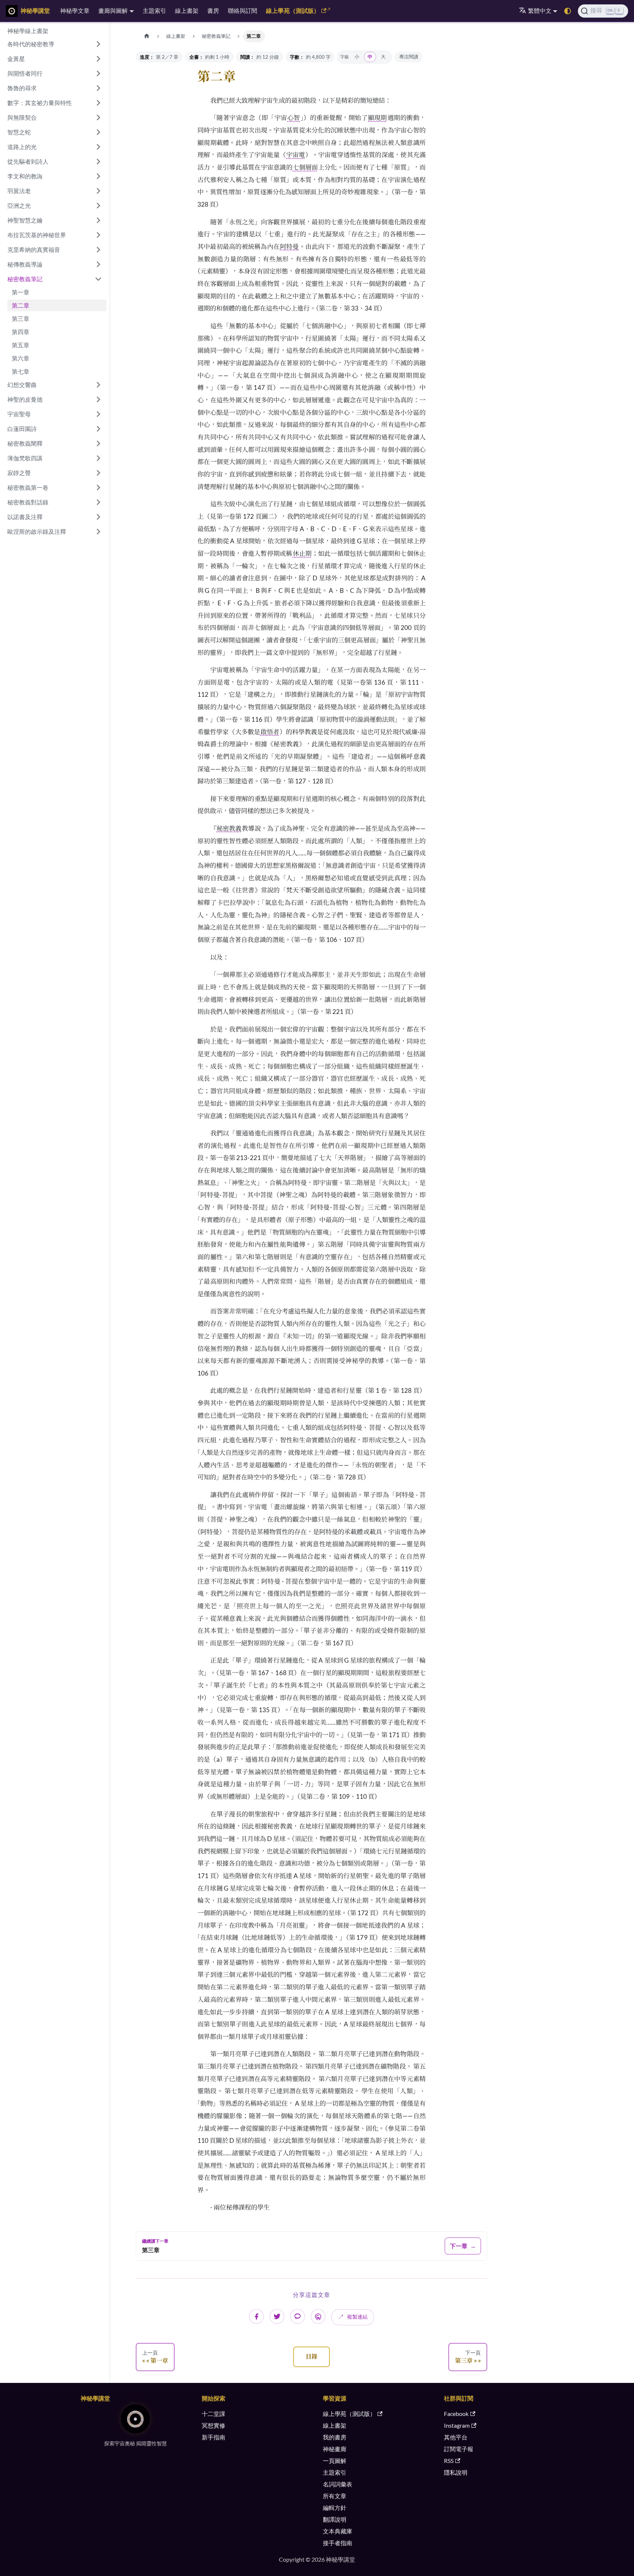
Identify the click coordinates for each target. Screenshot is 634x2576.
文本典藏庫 (338, 2531)
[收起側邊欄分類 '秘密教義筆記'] (98, 279)
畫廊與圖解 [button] (113, 10)
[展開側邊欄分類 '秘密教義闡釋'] (98, 443)
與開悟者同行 (25, 73)
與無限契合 (22, 117)
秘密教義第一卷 (28, 487)
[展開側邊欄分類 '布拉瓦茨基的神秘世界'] (98, 235)
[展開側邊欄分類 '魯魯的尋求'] (98, 88)
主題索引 (154, 10)
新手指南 (214, 2437)
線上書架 (187, 10)
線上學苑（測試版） (293, 10)
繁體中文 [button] (540, 10)
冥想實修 (214, 2425)
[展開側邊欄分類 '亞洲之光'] (98, 206)
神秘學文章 (75, 10)
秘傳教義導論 (25, 264)
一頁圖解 (335, 2461)
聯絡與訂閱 (243, 10)
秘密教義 (229, 828)
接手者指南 (338, 2543)
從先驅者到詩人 (28, 161)
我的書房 (335, 2437)
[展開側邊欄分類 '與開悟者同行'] (98, 73)
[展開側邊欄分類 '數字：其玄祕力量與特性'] (98, 103)
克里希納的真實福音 (34, 249)
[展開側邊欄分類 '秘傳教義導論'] (98, 264)
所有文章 (335, 2496)
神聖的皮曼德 (25, 399)
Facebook (456, 2414)
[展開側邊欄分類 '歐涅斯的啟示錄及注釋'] (98, 532)
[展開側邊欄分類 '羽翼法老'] (98, 191)
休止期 (302, 553)
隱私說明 (456, 2472)
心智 (294, 118)
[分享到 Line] (298, 2316)
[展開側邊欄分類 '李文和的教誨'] (98, 176)
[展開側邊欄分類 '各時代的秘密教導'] (98, 44)
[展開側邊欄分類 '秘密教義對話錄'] (98, 502)
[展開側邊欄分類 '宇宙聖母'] (98, 414)
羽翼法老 (19, 191)
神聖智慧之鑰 (25, 220)
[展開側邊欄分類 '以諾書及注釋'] (98, 517)
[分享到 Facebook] (256, 2316)
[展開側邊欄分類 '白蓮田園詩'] (98, 429)
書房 (213, 10)
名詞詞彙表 (338, 2484)
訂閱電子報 (459, 2449)
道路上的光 (22, 147)
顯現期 (377, 118)
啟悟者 (270, 732)
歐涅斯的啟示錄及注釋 (37, 531)
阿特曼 (289, 247)
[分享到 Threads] (318, 2316)
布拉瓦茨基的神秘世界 (37, 235)
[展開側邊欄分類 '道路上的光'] (98, 147)
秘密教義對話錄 (28, 502)
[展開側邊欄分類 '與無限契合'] (98, 117)
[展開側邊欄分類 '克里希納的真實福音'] (98, 250)
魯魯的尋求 (22, 88)
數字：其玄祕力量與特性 (40, 103)
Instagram (457, 2425)
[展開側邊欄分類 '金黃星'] (98, 59)
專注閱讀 (409, 57)
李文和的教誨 (25, 176)
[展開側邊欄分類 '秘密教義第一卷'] (98, 488)
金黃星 (16, 59)
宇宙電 (296, 155)
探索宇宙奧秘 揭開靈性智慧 (136, 2443)
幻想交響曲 (22, 385)
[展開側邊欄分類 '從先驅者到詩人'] (98, 162)
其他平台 (456, 2437)
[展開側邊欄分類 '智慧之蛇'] (98, 132)
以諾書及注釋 (25, 517)
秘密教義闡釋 (25, 443)
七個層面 (305, 167)
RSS (449, 2461)
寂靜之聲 (19, 473)
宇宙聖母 (19, 414)
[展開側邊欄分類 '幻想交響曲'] (98, 385)
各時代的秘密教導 (31, 44)
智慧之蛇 (19, 132)
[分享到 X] (277, 2316)
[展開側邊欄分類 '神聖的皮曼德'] (98, 399)
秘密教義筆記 (25, 279)
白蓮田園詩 (22, 429)
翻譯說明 (335, 2519)
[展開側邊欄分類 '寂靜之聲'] (98, 473)
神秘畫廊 (335, 2449)
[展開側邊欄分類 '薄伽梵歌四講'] (98, 458)
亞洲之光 (19, 205)
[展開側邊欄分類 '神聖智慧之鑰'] (98, 220)
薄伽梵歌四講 (25, 458)
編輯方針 (335, 2508)
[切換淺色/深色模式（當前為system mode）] (568, 11)
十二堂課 (214, 2414)
